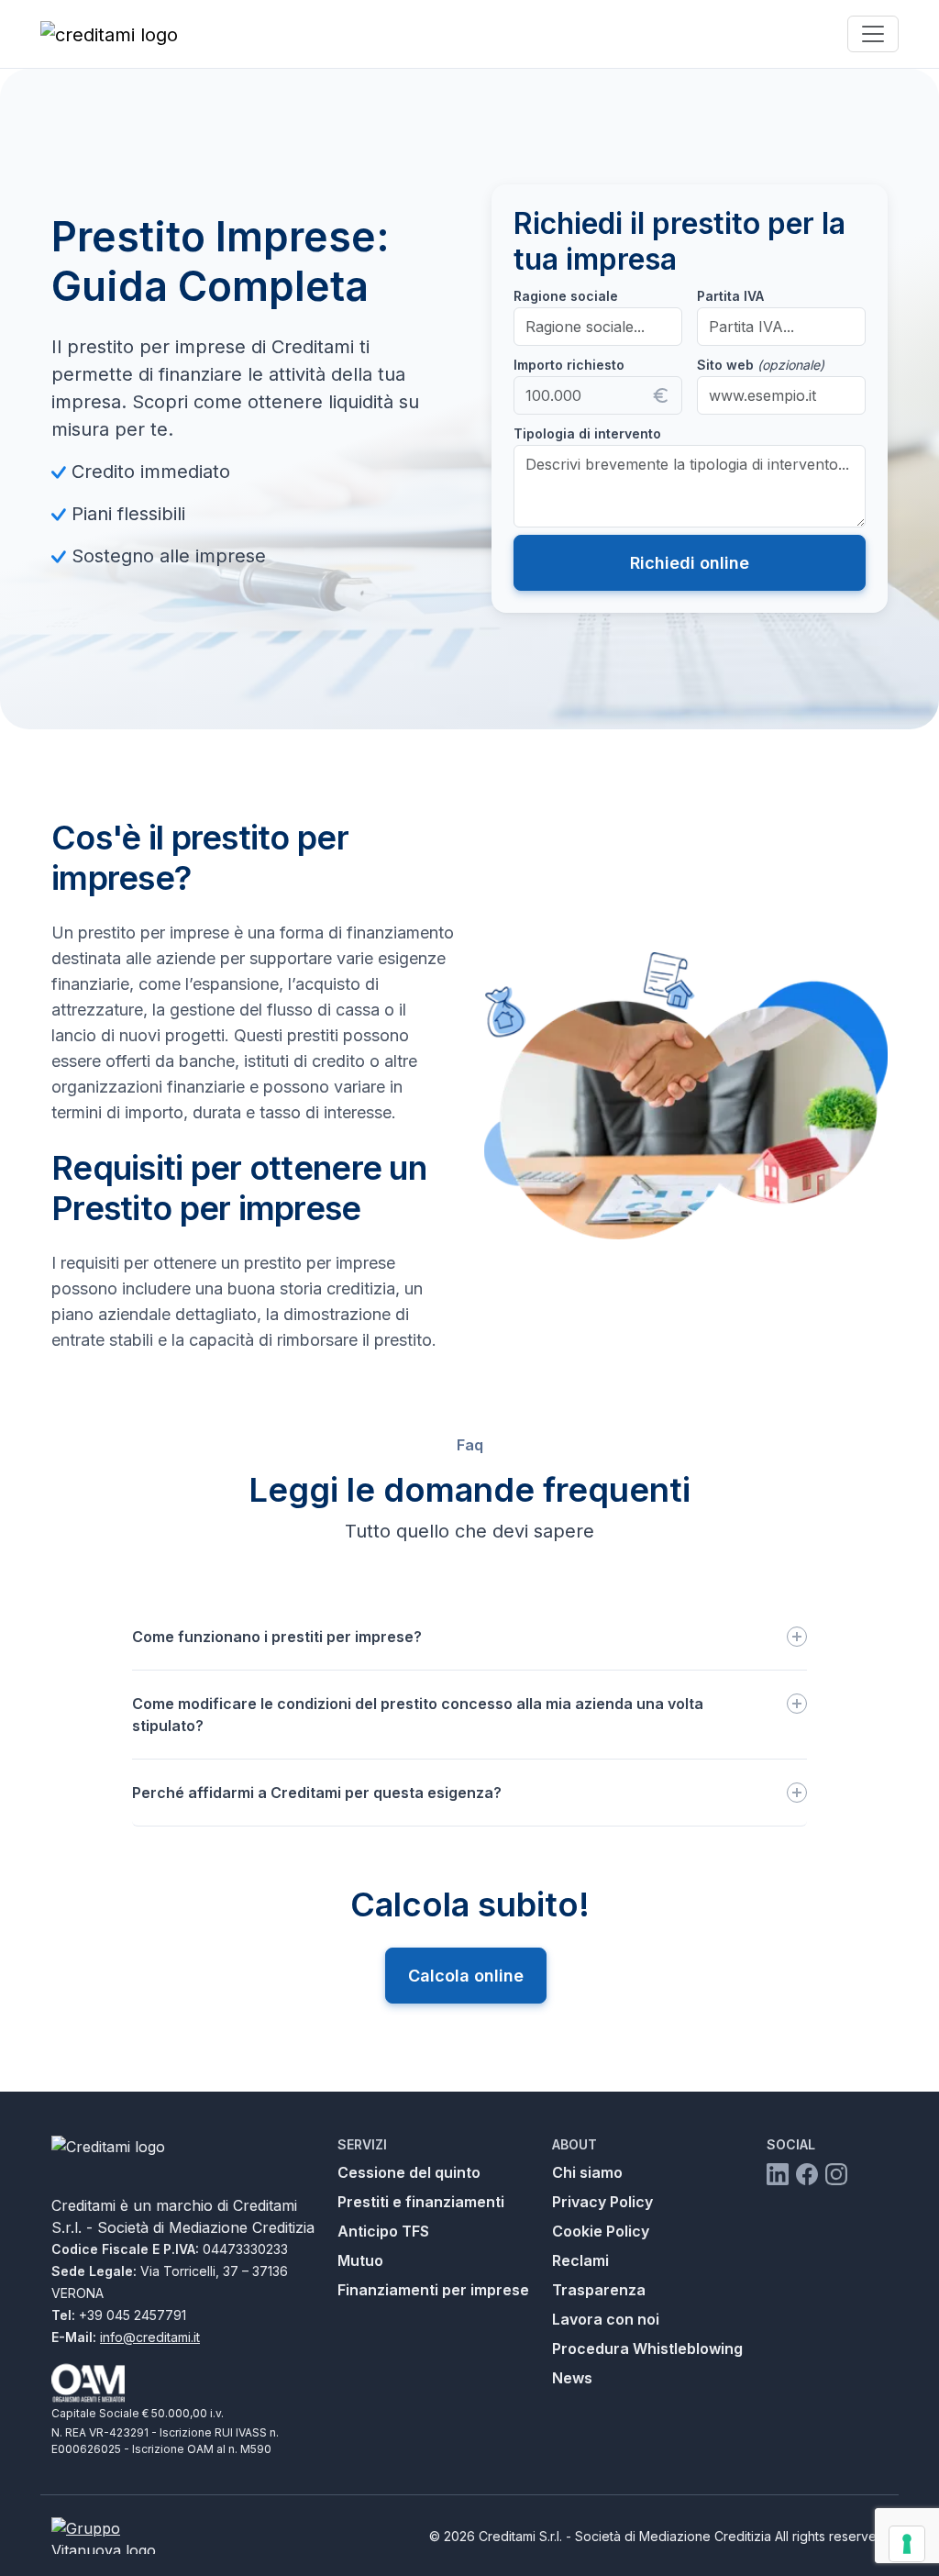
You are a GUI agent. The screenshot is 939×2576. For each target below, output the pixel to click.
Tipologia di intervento (587, 433)
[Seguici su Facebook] (807, 2173)
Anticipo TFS (383, 2231)
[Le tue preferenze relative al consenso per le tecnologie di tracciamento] (907, 2544)
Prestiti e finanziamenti (421, 2202)
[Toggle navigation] (873, 34)
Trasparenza (599, 2290)
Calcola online (466, 1976)
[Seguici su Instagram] (836, 2173)
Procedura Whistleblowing (647, 2348)
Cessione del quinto (409, 2172)
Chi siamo (587, 2172)
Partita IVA (730, 296)
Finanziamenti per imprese (433, 2290)
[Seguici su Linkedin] (778, 2173)
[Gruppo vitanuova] (119, 2536)
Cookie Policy (601, 2231)
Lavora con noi (606, 2319)
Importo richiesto (569, 365)
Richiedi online (690, 563)
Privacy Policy (602, 2202)
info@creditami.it (150, 2337)
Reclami (580, 2260)
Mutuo (360, 2260)
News (572, 2378)
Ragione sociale (566, 296)
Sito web (761, 365)
